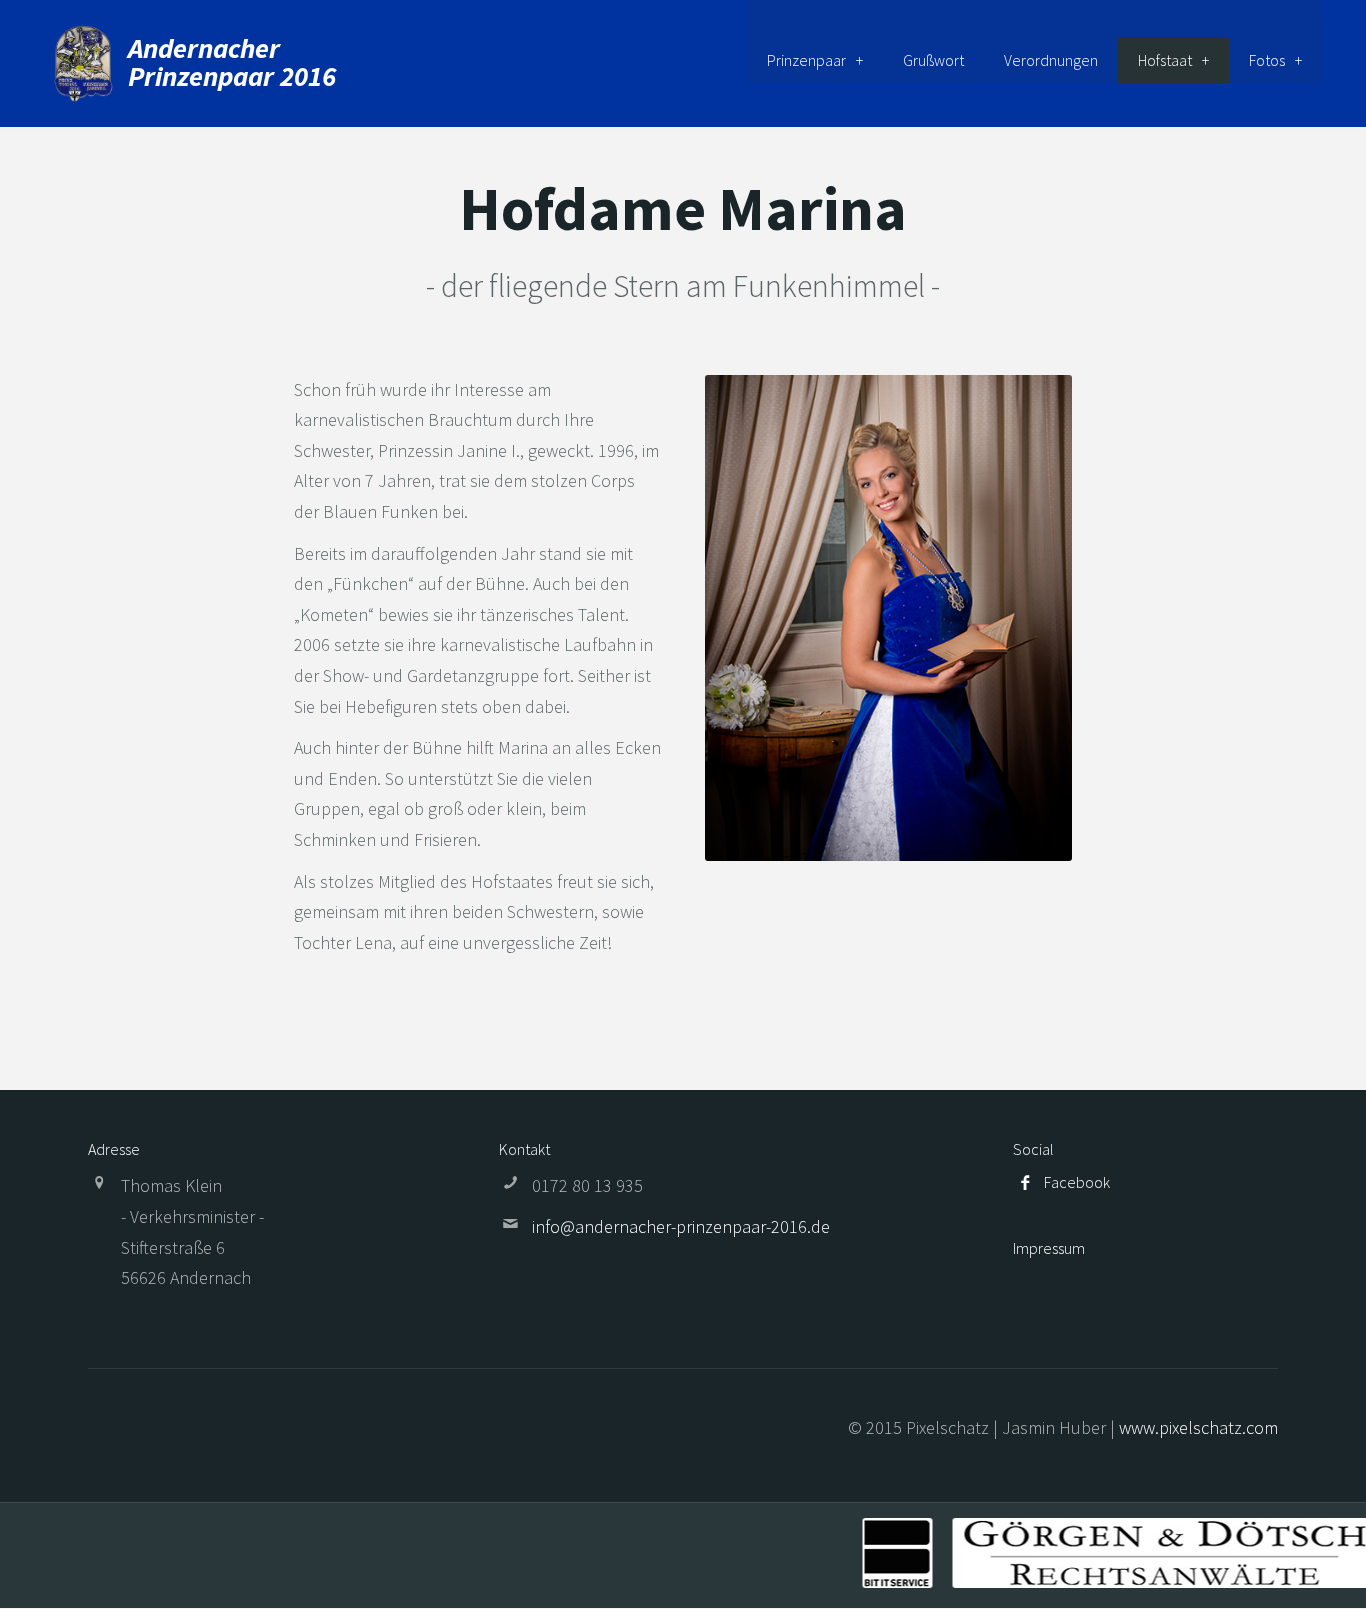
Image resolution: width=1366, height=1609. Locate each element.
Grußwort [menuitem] (933, 60)
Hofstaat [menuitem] (1165, 60)
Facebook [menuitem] (1076, 1182)
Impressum (1049, 1248)
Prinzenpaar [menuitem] (806, 60)
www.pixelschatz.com (1198, 1427)
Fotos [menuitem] (1267, 60)
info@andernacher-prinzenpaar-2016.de (681, 1226)
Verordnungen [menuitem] (1051, 60)
